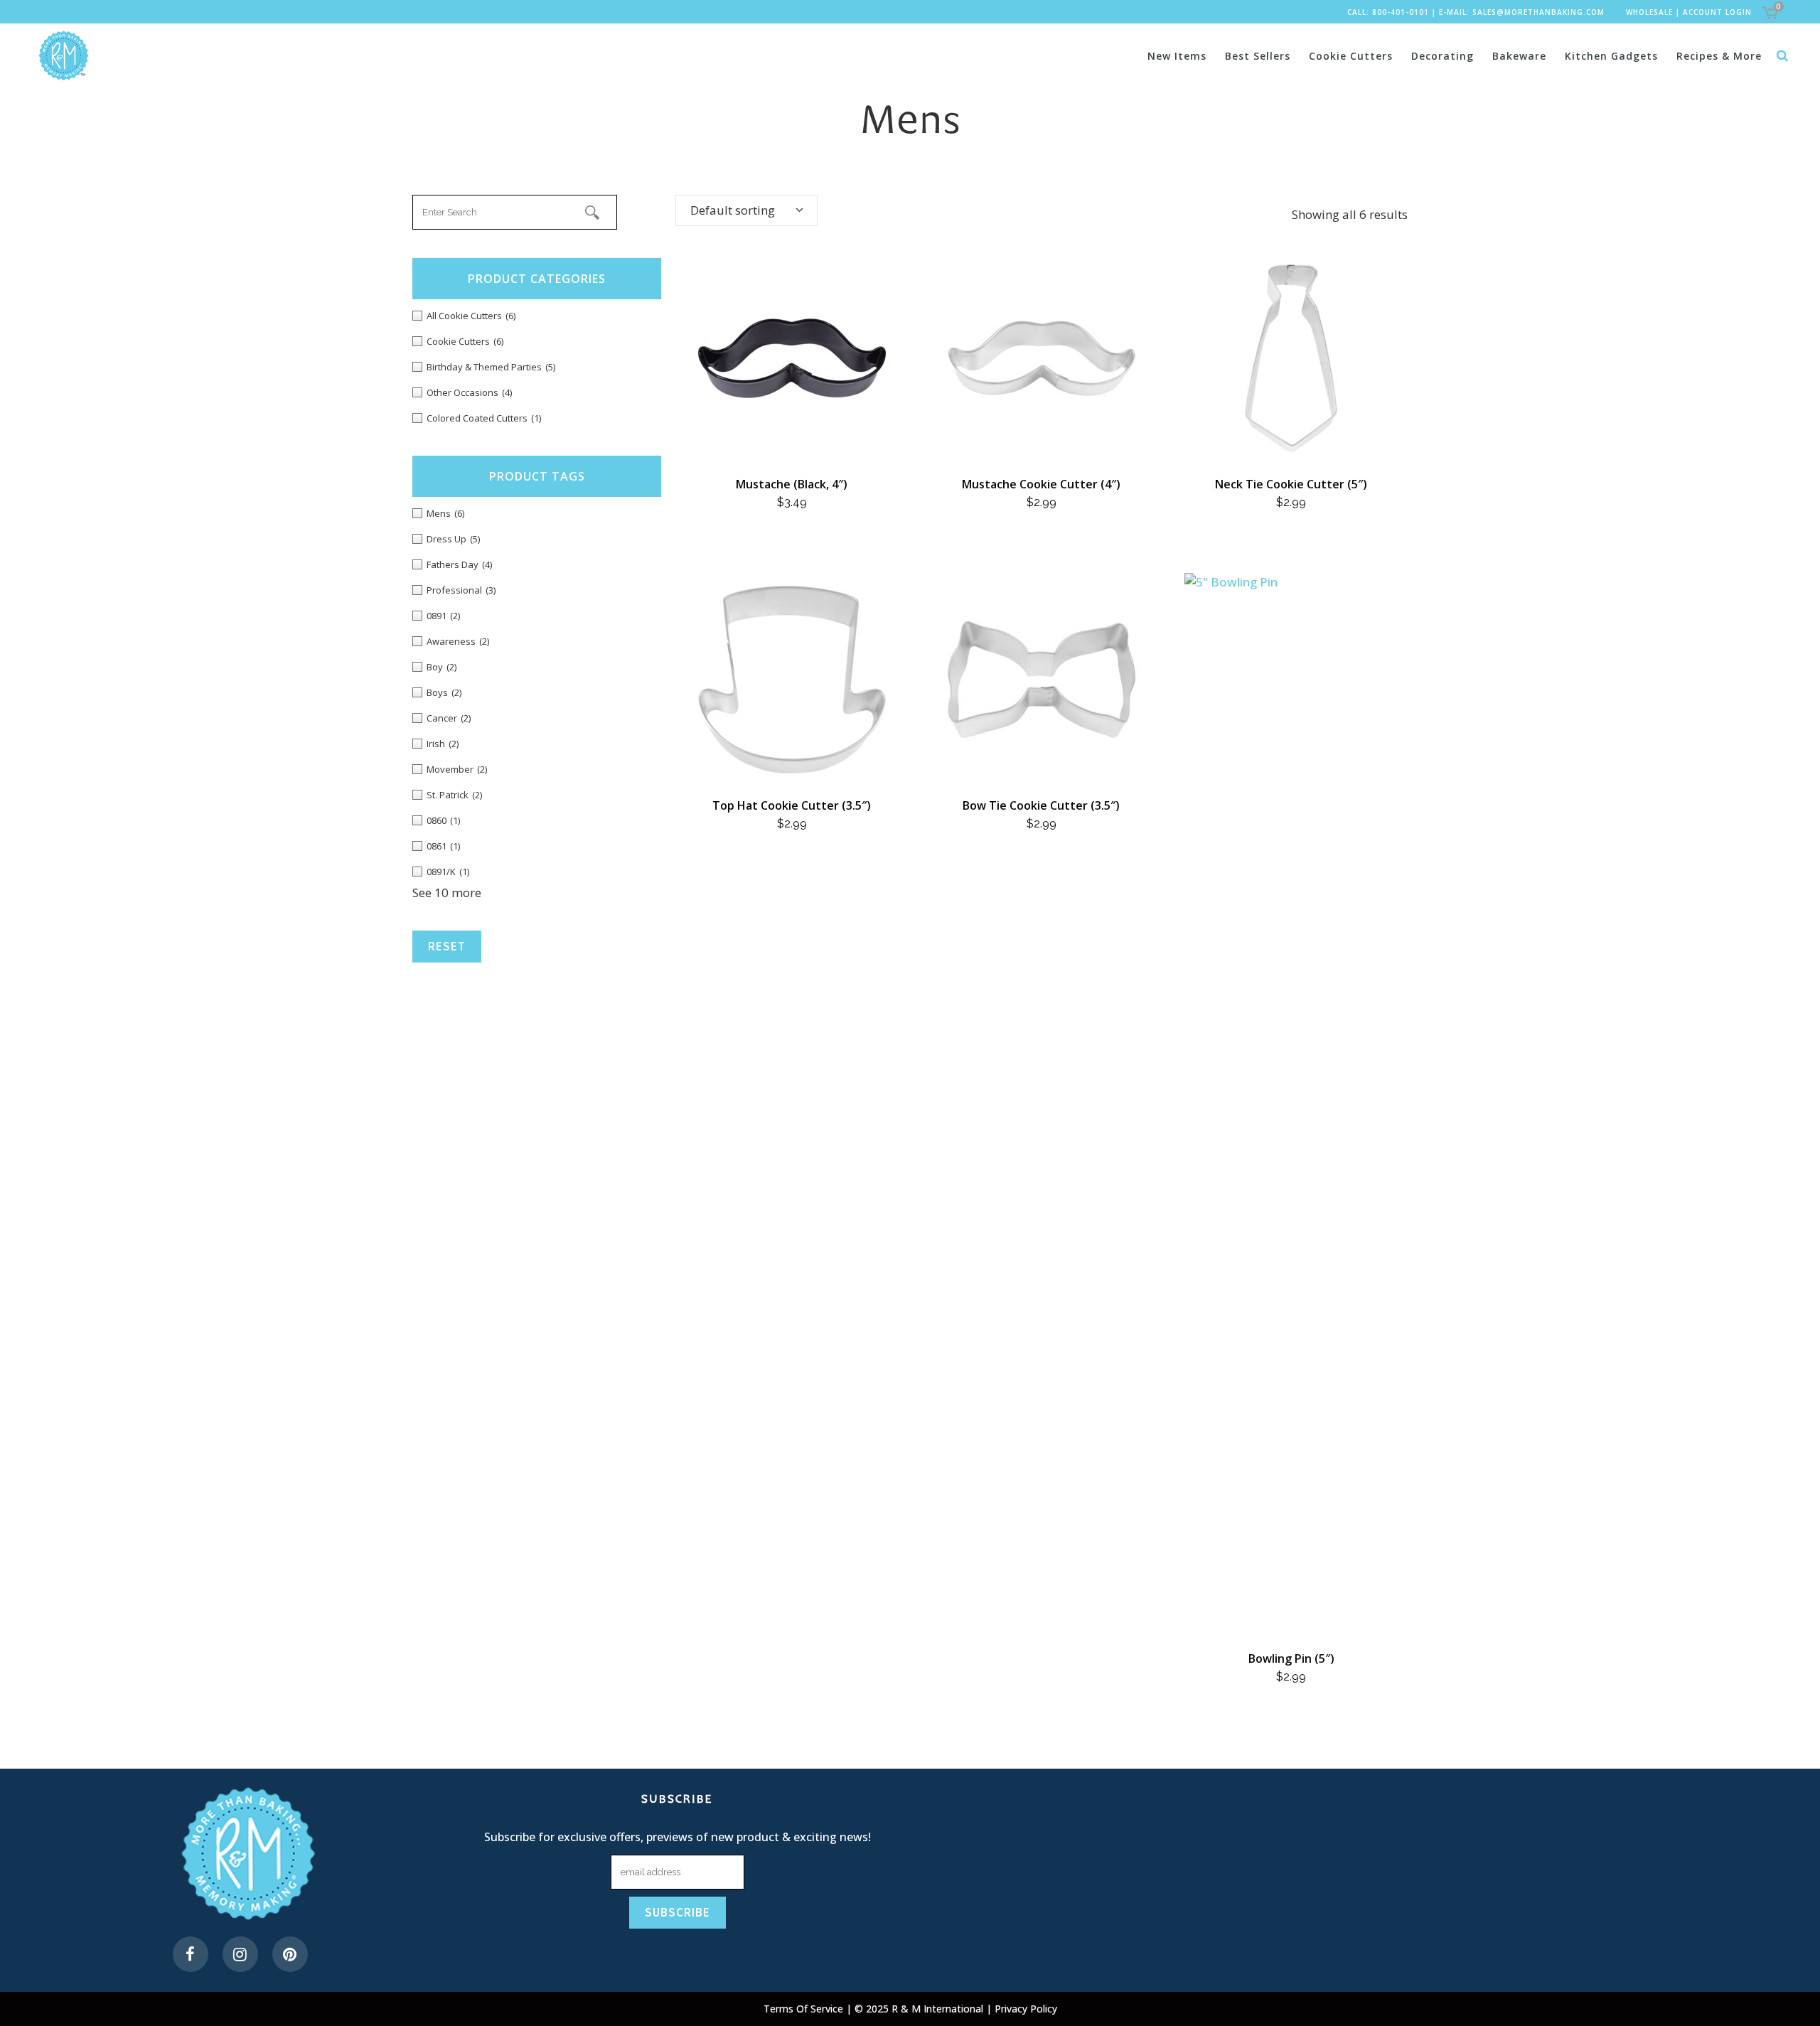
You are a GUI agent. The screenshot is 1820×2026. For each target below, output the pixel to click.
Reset (447, 946)
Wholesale (1649, 12)
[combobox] (746, 210)
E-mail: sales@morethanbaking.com (1522, 12)
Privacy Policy (1026, 2009)
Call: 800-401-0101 (1388, 12)
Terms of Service (805, 2009)
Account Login (1717, 12)
